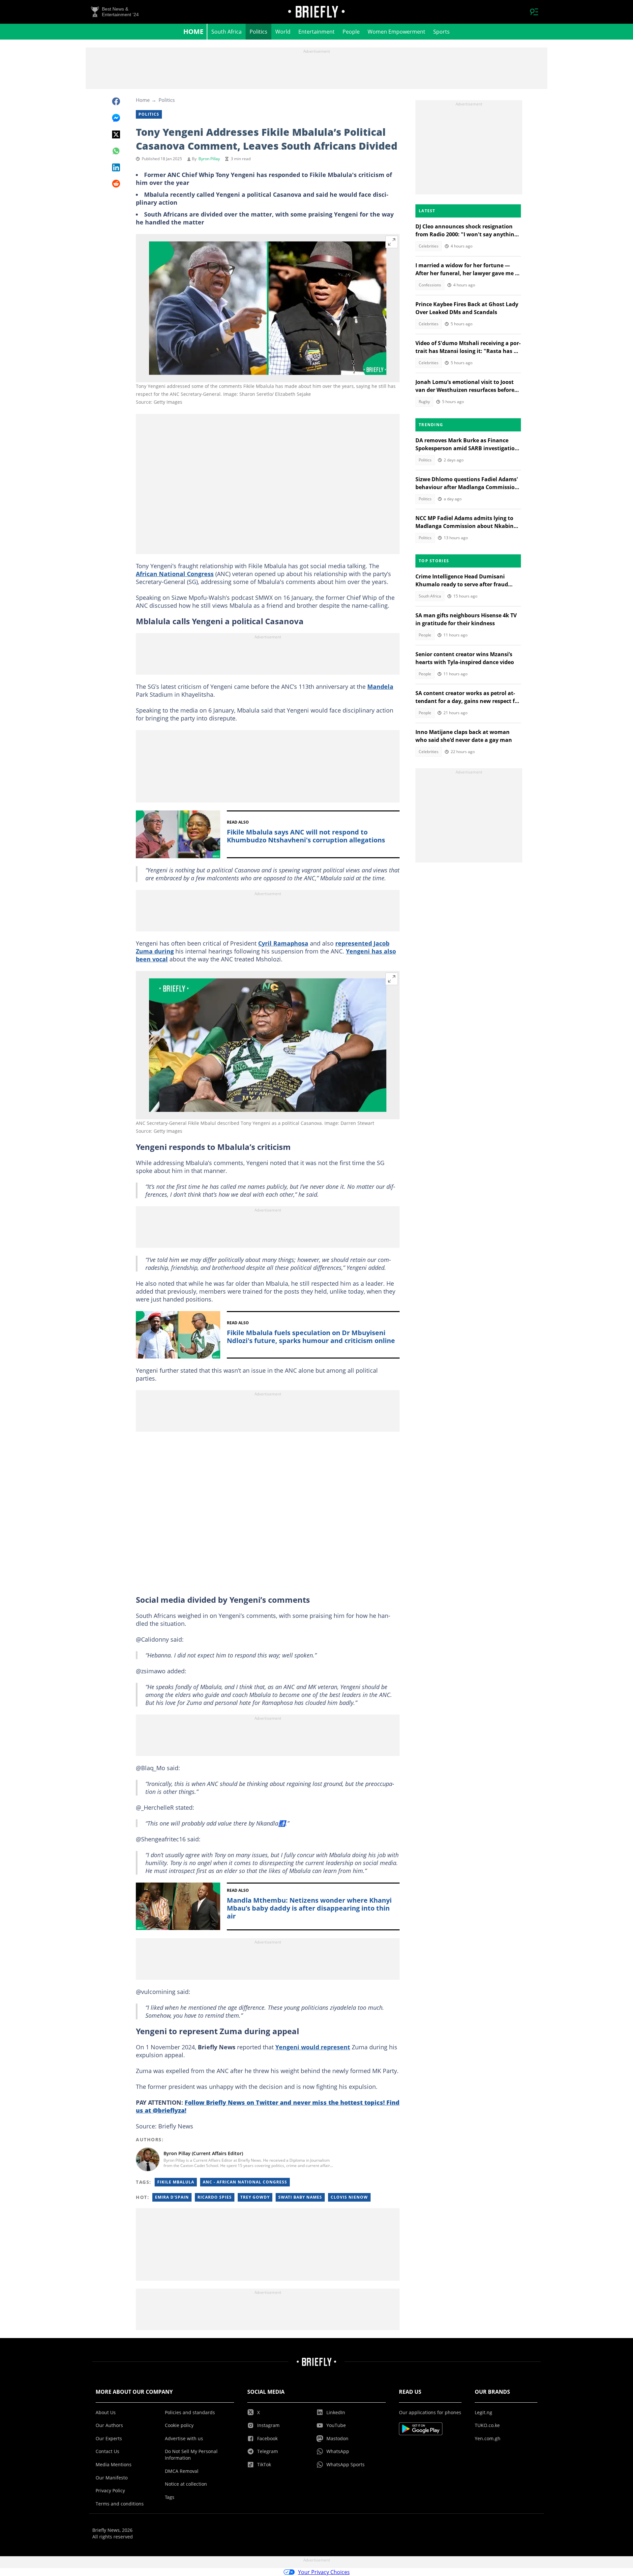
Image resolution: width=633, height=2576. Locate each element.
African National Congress (175, 574)
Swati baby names (300, 2197)
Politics (258, 32)
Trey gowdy (255, 2197)
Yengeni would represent (313, 2047)
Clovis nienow (349, 2197)
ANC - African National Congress (245, 2182)
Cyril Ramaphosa (283, 943)
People (351, 32)
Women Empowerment (396, 32)
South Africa (226, 32)
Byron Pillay (209, 159)
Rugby (424, 402)
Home (193, 31)
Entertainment (316, 32)
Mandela (380, 687)
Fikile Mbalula (176, 2182)
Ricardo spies (215, 2197)
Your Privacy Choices (324, 2572)
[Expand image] (392, 242)
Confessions (430, 285)
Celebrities (429, 246)
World (283, 32)
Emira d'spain (172, 2197)
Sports (441, 32)
